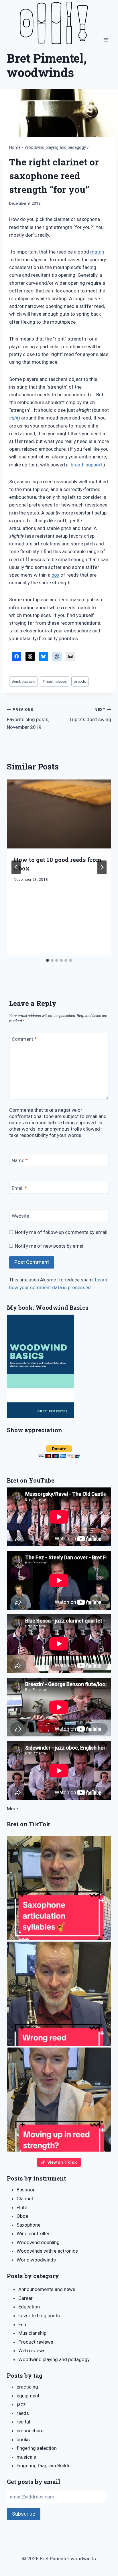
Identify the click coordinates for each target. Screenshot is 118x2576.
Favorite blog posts (39, 2316)
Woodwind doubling (38, 2242)
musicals (26, 2457)
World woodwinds (36, 2260)
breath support (86, 465)
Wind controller (33, 2233)
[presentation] (59, 814)
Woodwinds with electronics (47, 2251)
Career (25, 2298)
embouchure (23, 681)
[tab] (48, 960)
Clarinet (25, 2199)
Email (19, 1188)
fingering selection (37, 2448)
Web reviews (32, 2351)
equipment (28, 2396)
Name (20, 1160)
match (97, 252)
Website (20, 1216)
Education (29, 2307)
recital (23, 2422)
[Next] (102, 867)
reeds (80, 681)
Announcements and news (47, 2289)
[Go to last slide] (16, 867)
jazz (21, 2404)
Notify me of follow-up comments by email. (62, 1232)
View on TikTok (62, 2162)
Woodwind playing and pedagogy (54, 2359)
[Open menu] (106, 40)
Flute (22, 2207)
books (23, 2440)
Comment (24, 1039)
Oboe (22, 2216)
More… (14, 1809)
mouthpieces (55, 681)
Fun (22, 2324)
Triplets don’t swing (90, 715)
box (55, 575)
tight (14, 418)
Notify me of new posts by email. (50, 1246)
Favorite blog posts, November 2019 (28, 719)
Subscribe (24, 2514)
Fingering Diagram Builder (44, 2466)
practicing (27, 2387)
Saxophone (28, 2225)
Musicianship (32, 2333)
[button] (59, 1888)
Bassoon (26, 2190)
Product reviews (36, 2342)
